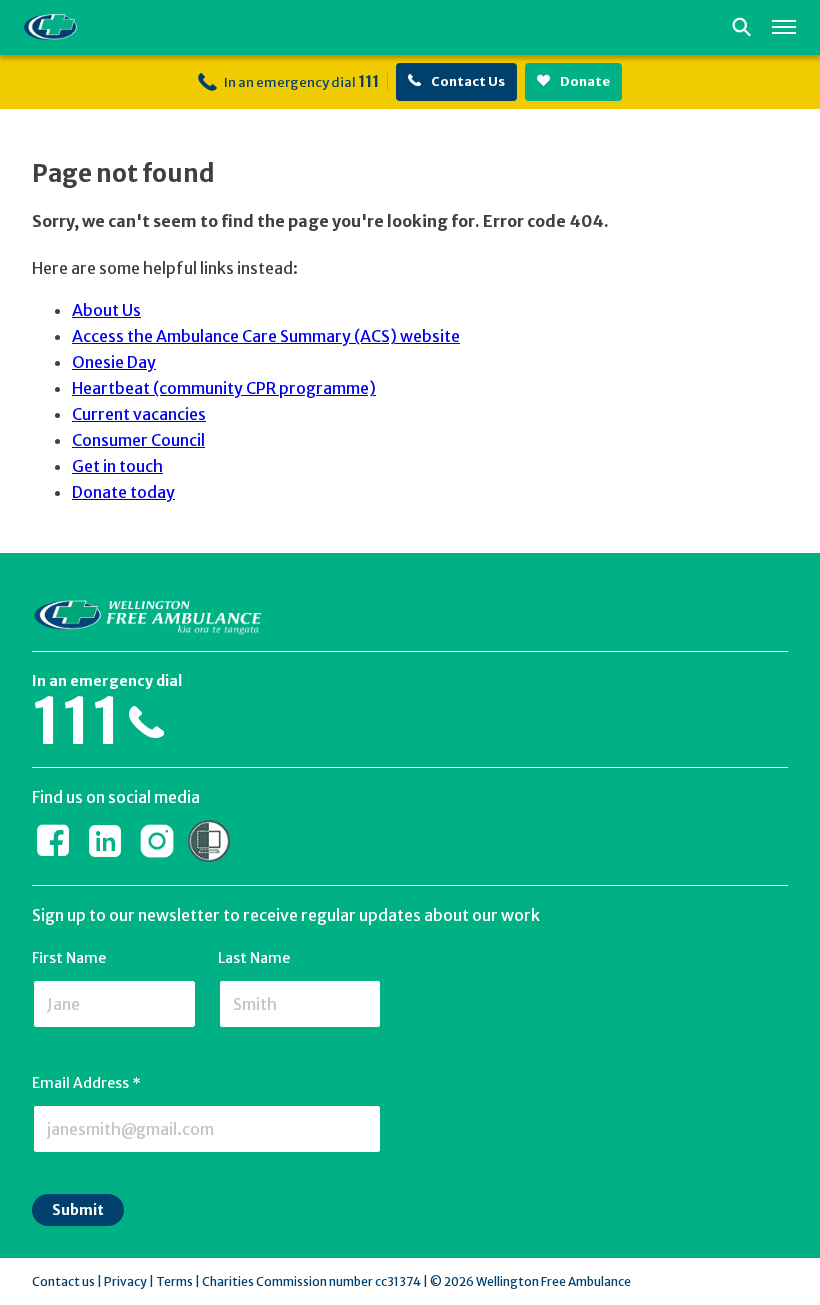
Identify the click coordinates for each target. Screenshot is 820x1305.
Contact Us (467, 81)
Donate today (123, 492)
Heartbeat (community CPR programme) (224, 388)
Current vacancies (139, 414)
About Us (106, 310)
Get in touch (117, 466)
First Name (69, 958)
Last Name (254, 958)
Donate (584, 81)
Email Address (86, 1083)
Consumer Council (138, 440)
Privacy (125, 1281)
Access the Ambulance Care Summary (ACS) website (266, 336)
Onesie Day (114, 362)
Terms (174, 1281)
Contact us (63, 1281)
